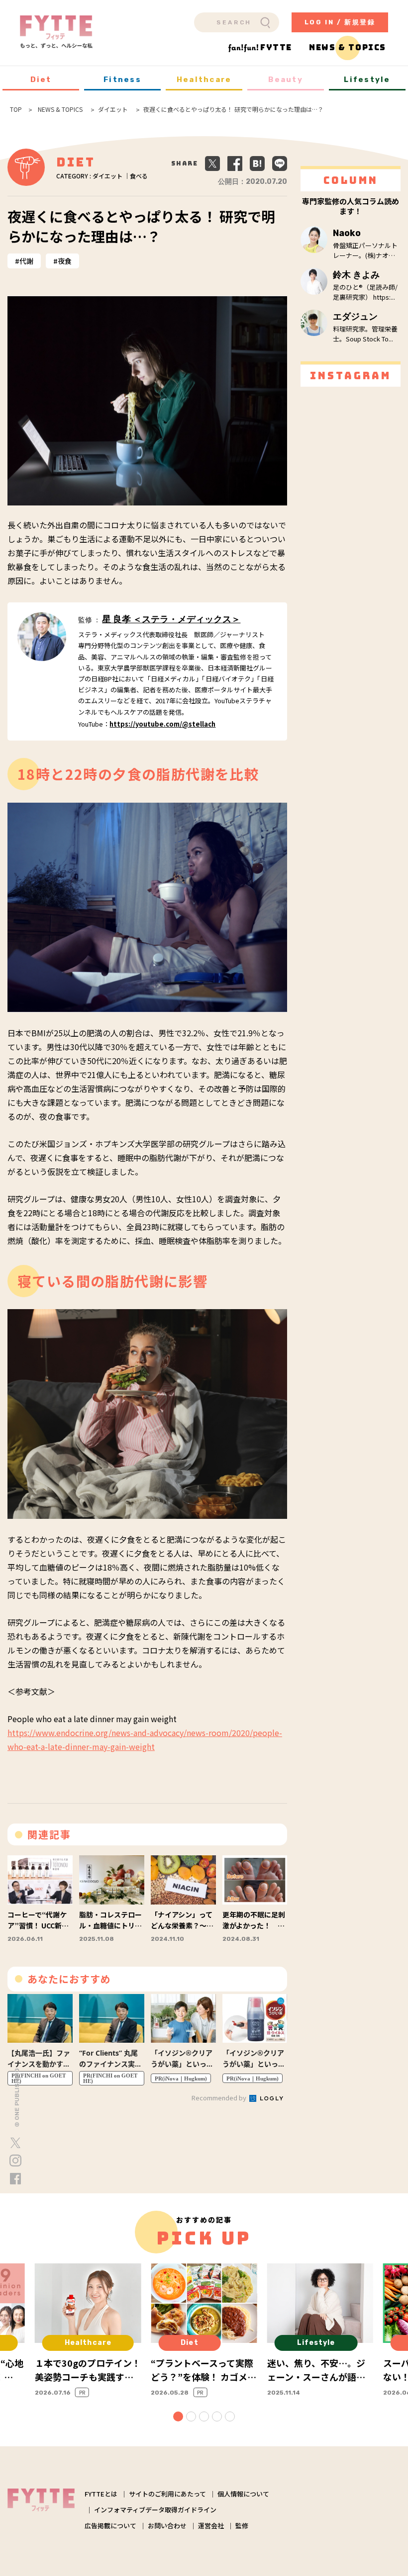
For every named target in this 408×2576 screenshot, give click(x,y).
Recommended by (220, 2098)
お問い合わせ (167, 2526)
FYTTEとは (101, 2494)
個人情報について (243, 2494)
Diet (41, 80)
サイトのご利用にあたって (167, 2494)
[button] (178, 2416)
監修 (242, 2526)
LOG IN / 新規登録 (340, 22)
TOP (16, 109)
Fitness (122, 80)
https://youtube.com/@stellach (162, 724)
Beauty (286, 80)
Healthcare (204, 80)
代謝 (26, 261)
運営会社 (211, 2526)
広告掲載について (110, 2526)
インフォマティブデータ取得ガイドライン (155, 2510)
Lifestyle (367, 80)
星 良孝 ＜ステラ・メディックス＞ (171, 619)
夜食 (65, 261)
